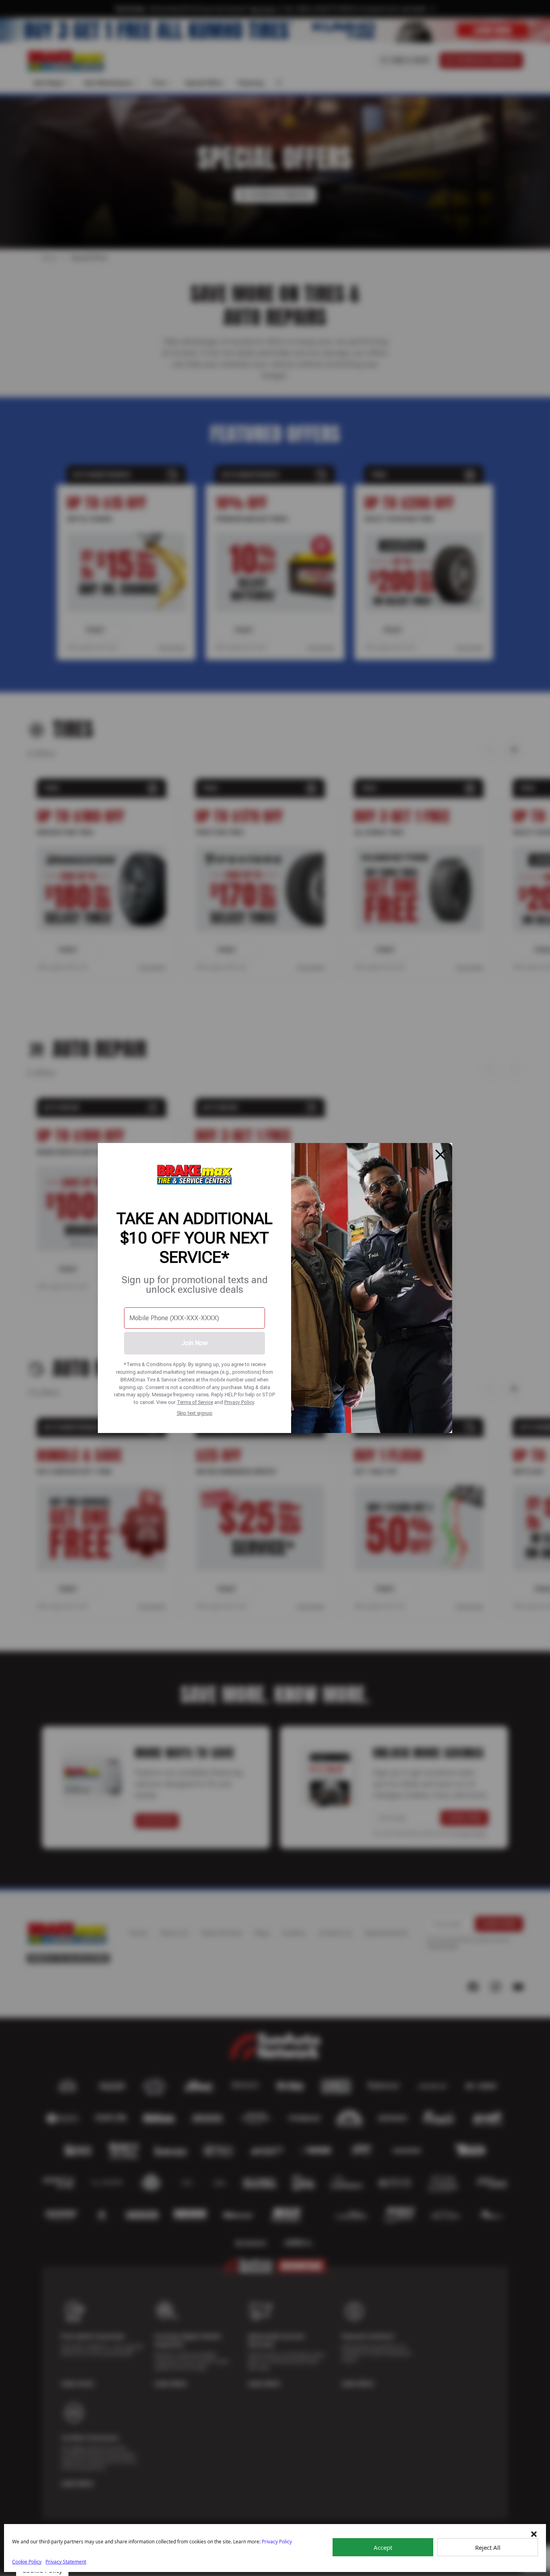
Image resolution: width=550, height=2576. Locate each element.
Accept (383, 2547)
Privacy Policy (239, 1402)
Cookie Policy (27, 2562)
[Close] (440, 1155)
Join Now (194, 1343)
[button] (534, 2534)
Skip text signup (195, 1413)
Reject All (488, 2547)
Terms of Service (195, 1402)
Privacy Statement (66, 2562)
